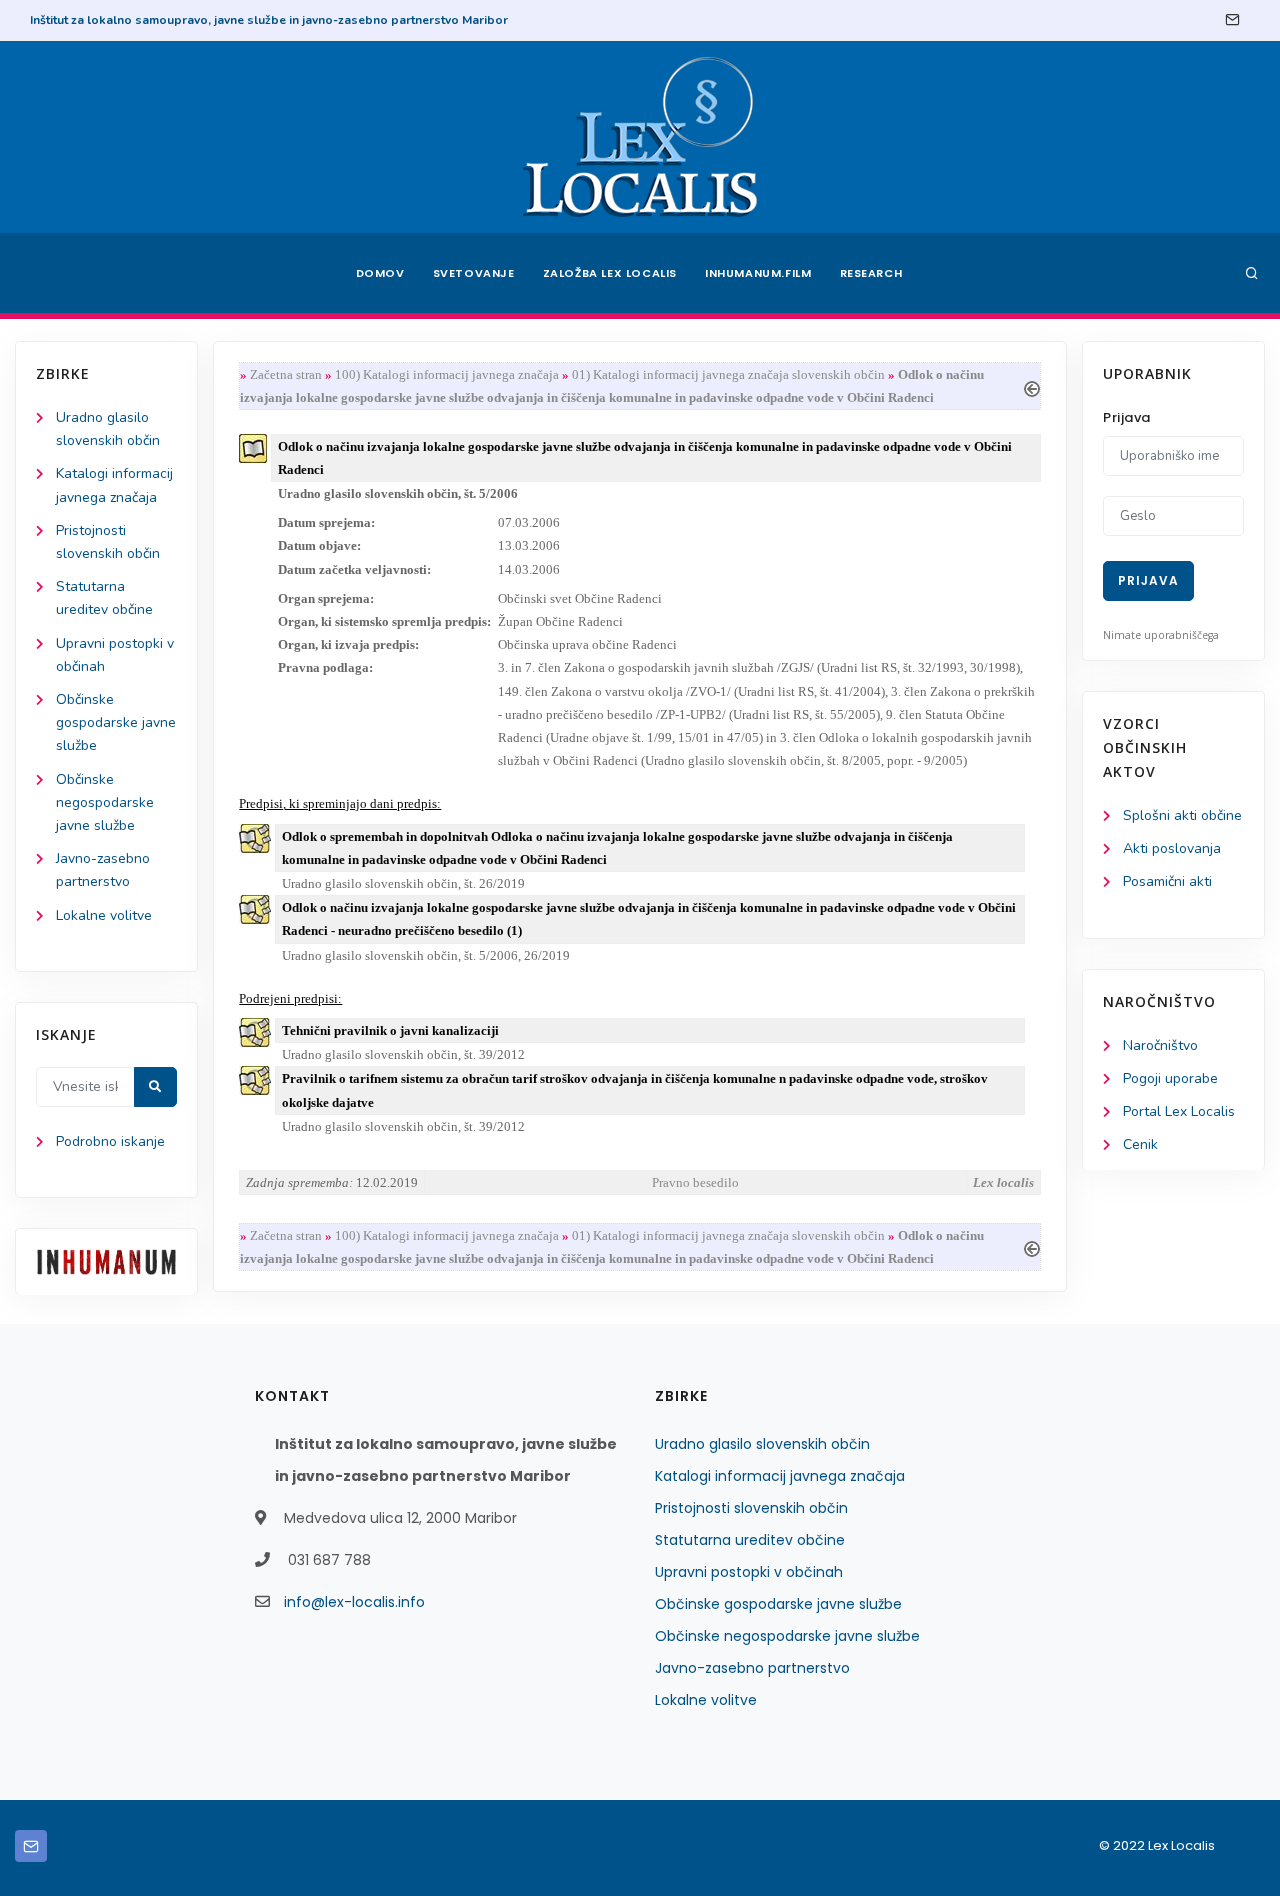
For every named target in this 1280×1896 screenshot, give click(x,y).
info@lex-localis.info (354, 1602)
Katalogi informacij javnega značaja (780, 1476)
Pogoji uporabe (1170, 1078)
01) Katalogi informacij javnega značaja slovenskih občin (728, 374)
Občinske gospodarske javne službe (116, 722)
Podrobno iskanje (110, 1141)
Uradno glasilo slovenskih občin (762, 1444)
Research (871, 273)
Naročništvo (1160, 1045)
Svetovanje (474, 273)
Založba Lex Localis (610, 273)
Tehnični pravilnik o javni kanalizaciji (390, 1030)
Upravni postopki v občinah (749, 1572)
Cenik (1140, 1144)
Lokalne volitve (104, 915)
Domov (380, 273)
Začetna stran (286, 374)
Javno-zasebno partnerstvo (752, 1668)
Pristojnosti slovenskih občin (751, 1508)
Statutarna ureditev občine (750, 1540)
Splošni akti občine (1182, 815)
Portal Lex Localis (1179, 1111)
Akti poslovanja (1172, 848)
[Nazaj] (1032, 386)
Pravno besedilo (695, 1182)
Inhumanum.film (758, 273)
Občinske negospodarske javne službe (105, 802)
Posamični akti (1167, 881)
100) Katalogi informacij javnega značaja (447, 374)
